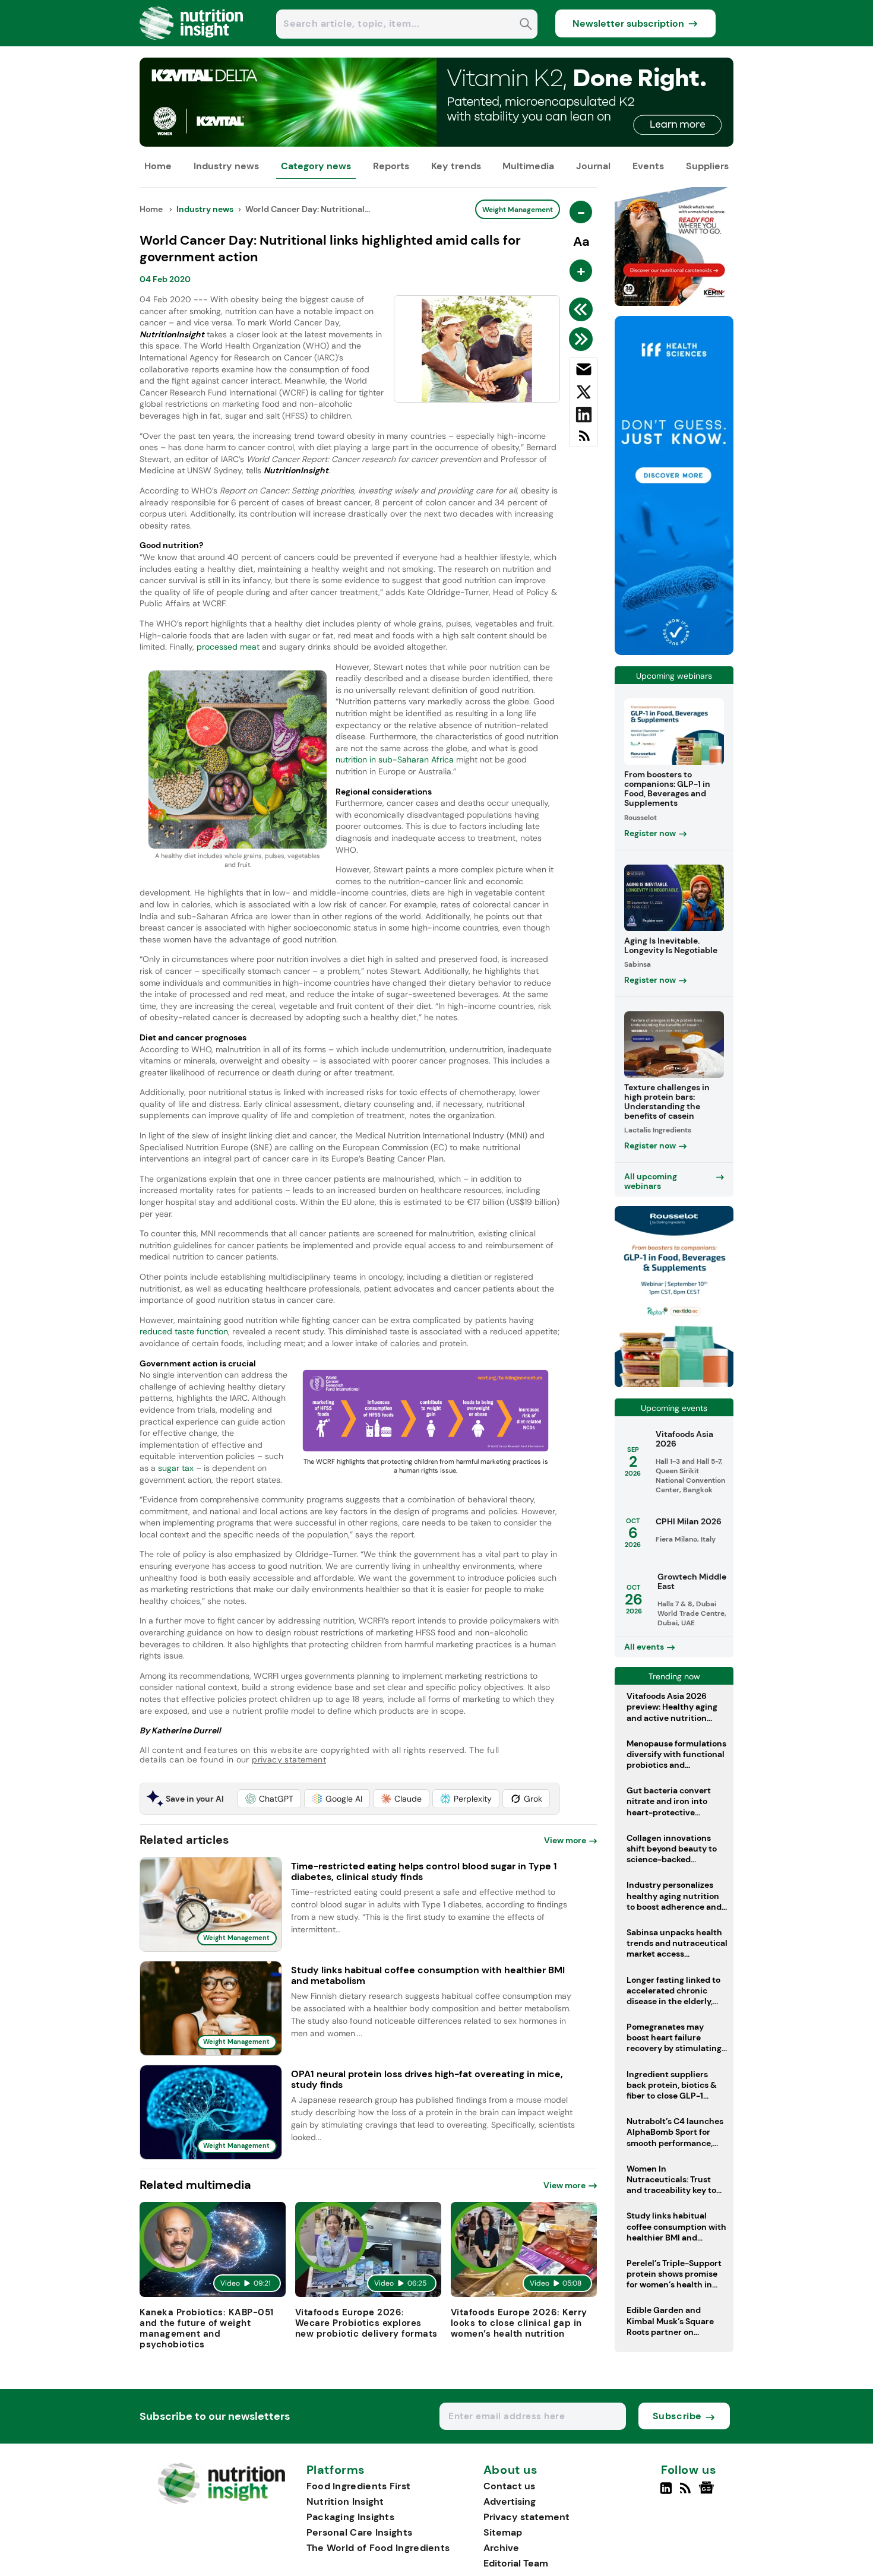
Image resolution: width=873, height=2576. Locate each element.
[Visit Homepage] (192, 43)
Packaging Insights (350, 2517)
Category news (316, 166)
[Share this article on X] (583, 394)
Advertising (510, 2501)
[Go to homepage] (221, 2501)
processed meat (228, 647)
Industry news (226, 166)
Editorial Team (516, 2563)
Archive (501, 2548)
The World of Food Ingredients (378, 2548)
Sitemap (503, 2532)
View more (565, 1840)
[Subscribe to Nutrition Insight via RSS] (583, 440)
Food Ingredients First (359, 2486)
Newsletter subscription (628, 23)
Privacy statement (526, 2517)
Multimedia (528, 166)
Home (158, 166)
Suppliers (707, 166)
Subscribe (677, 2416)
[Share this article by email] (583, 372)
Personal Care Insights (360, 2532)
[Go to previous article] (583, 309)
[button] (269, 1799)
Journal (593, 166)
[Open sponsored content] (436, 143)
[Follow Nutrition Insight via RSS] (687, 2493)
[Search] (526, 25)
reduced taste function (184, 1331)
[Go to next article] (583, 339)
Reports (391, 166)
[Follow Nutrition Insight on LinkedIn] (666, 2493)
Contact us (509, 2486)
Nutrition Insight (345, 2501)
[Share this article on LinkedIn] (583, 417)
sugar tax (176, 1468)
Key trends (456, 166)
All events (644, 1647)
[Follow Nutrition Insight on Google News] (708, 2493)
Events (648, 166)
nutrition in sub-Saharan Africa (395, 759)
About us (511, 2470)
